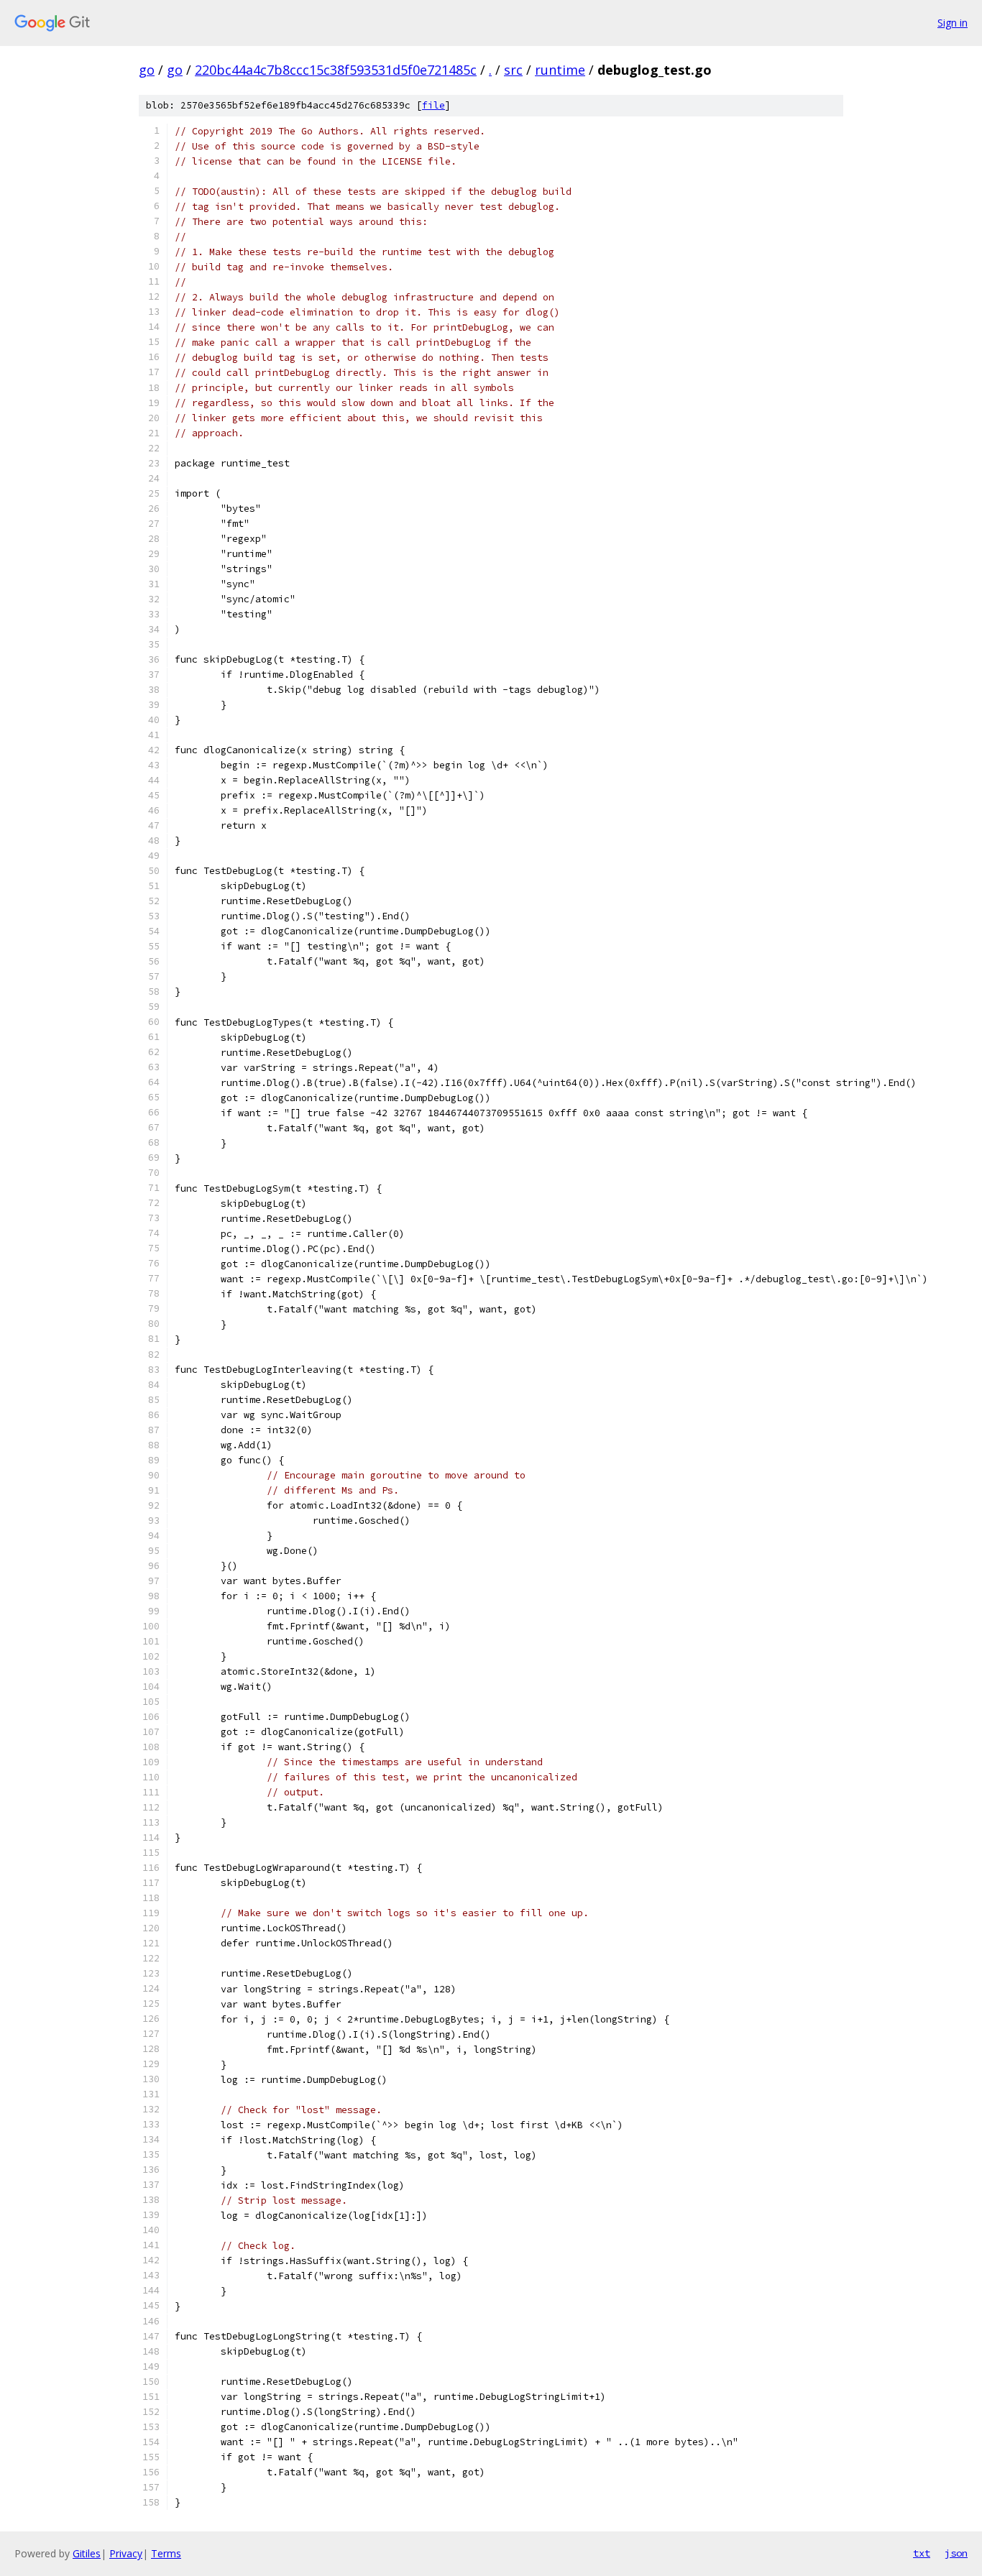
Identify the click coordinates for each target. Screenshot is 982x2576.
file (433, 105)
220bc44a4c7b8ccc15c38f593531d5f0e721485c (336, 70)
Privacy (126, 2553)
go (147, 70)
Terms (166, 2553)
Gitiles (87, 2553)
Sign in (953, 23)
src (513, 70)
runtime (560, 70)
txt (922, 2553)
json (956, 2553)
